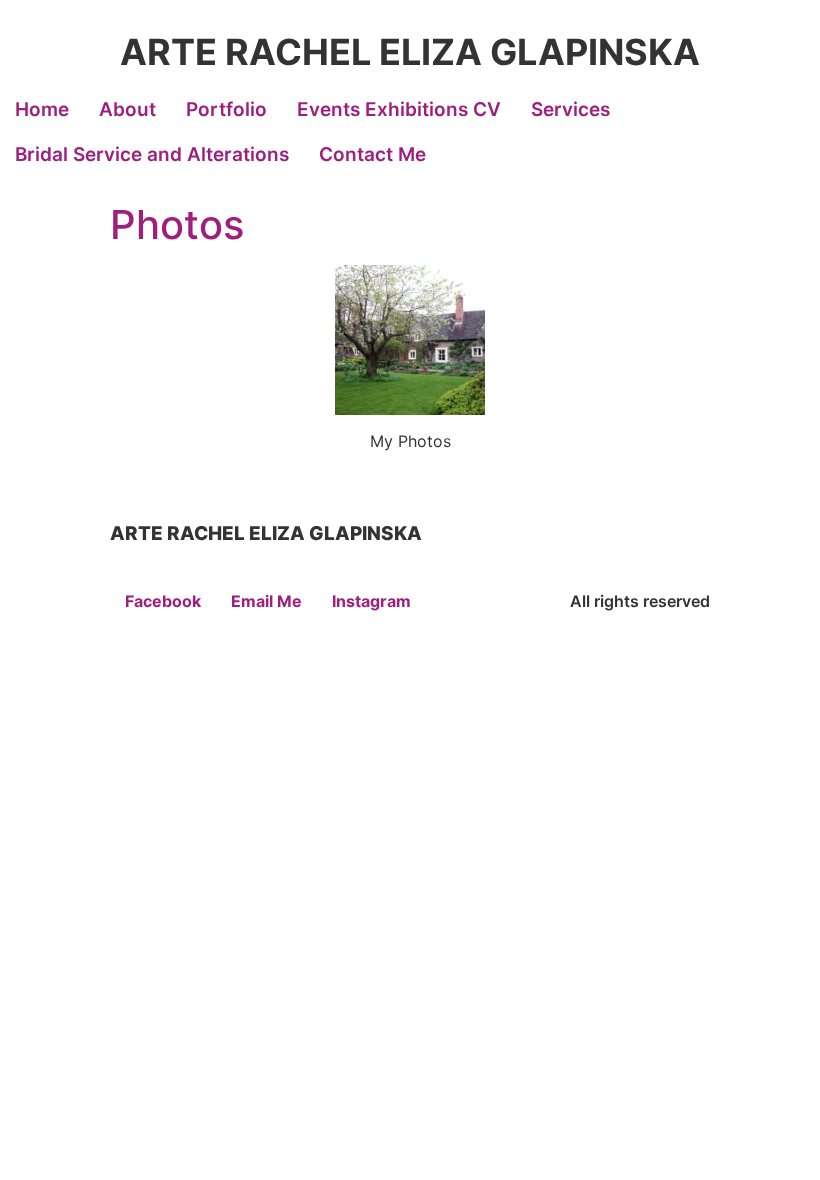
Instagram (371, 601)
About (127, 109)
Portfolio (226, 109)
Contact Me (372, 154)
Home (42, 109)
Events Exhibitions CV (399, 109)
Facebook (163, 601)
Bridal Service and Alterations (152, 154)
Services (570, 109)
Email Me (266, 601)
